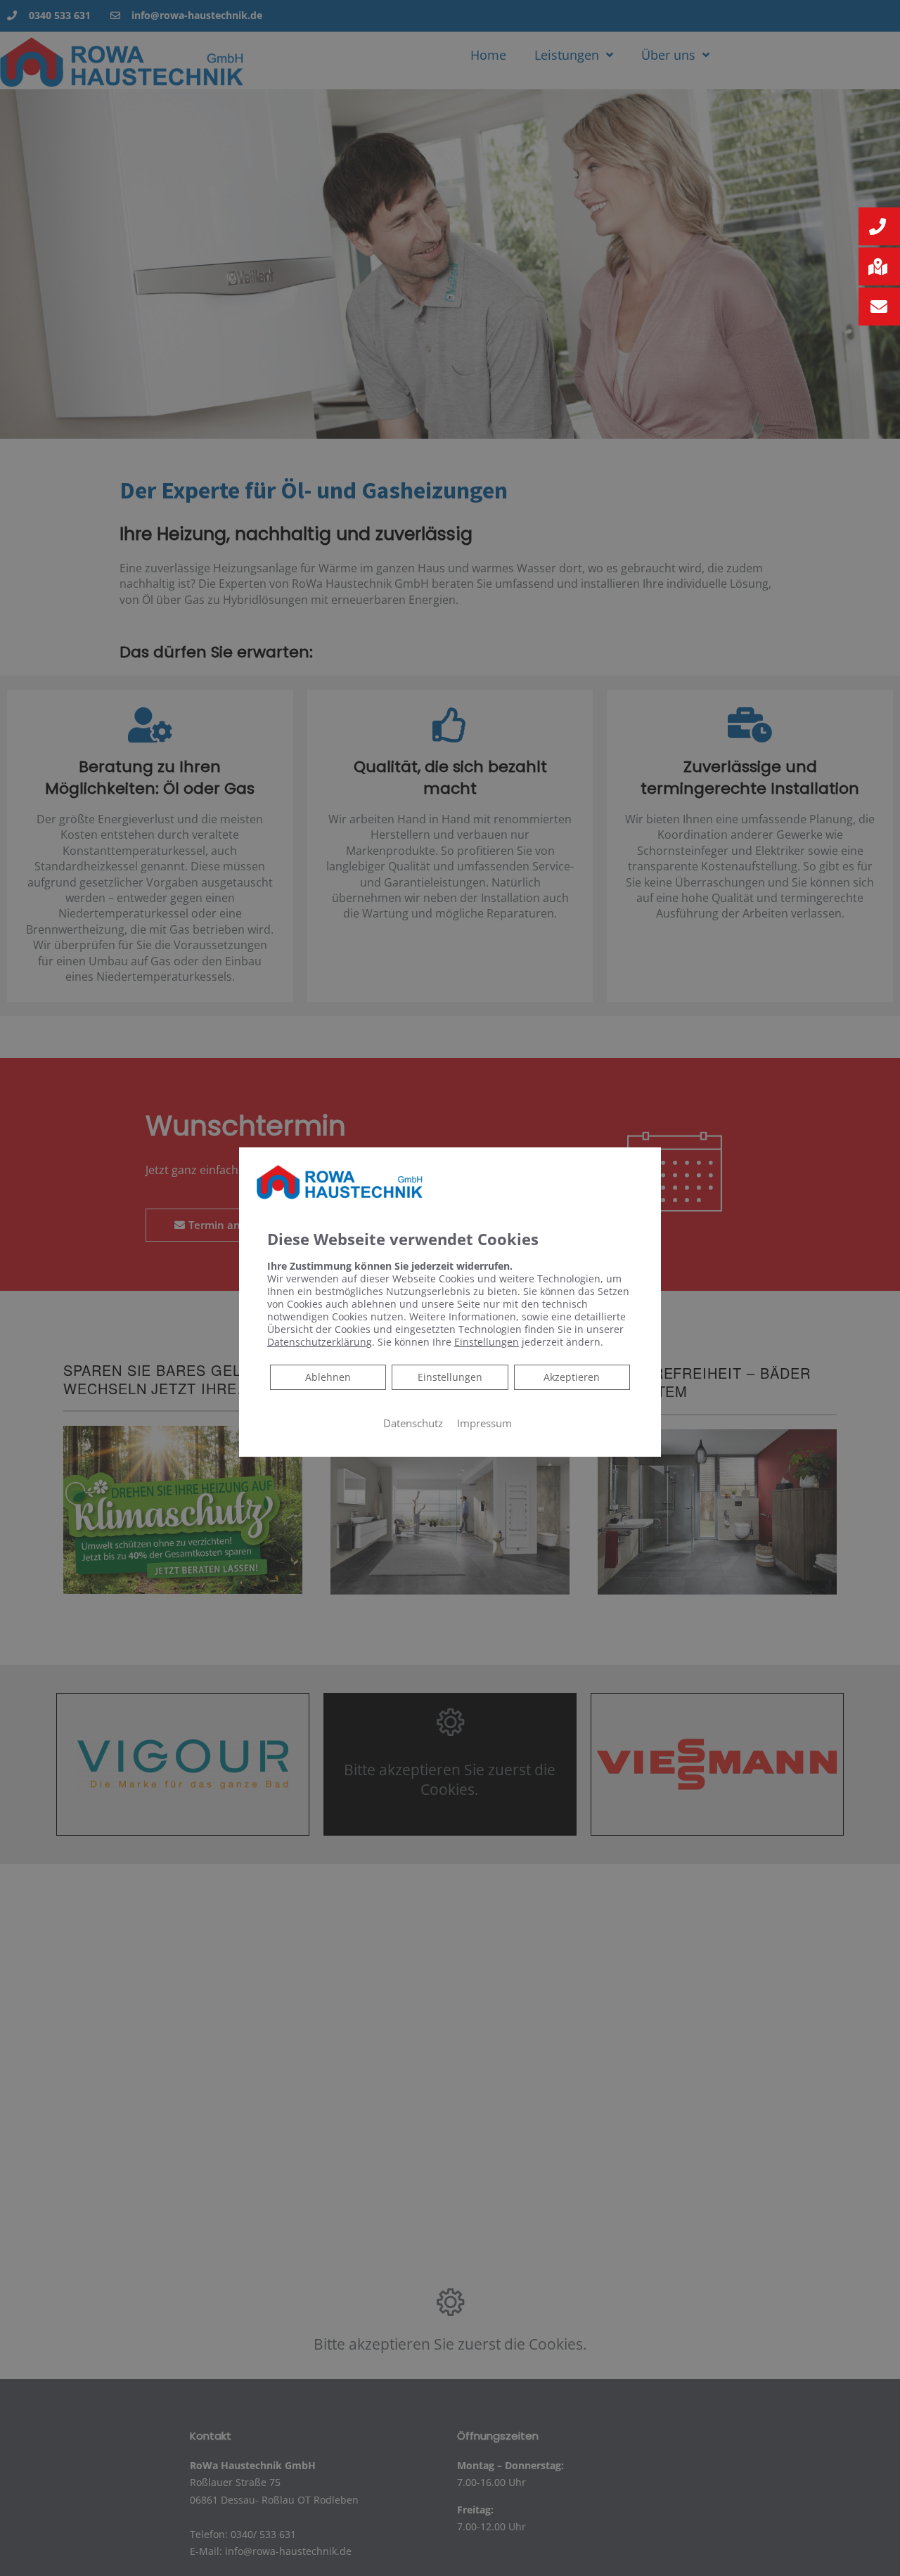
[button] (879, 226)
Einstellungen (450, 1377)
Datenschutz (413, 1423)
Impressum (484, 1423)
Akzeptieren (572, 1377)
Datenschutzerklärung (320, 1342)
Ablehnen (328, 1377)
